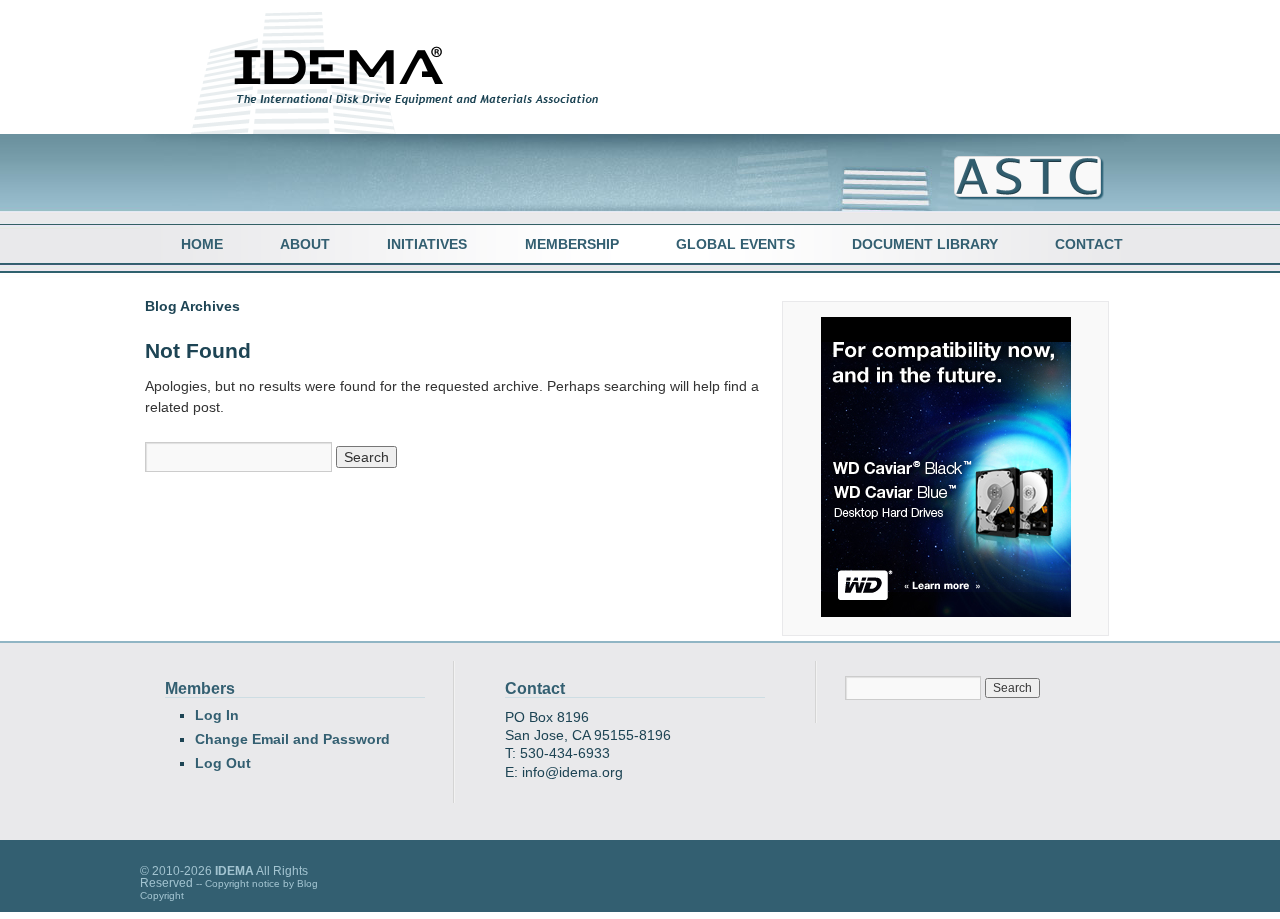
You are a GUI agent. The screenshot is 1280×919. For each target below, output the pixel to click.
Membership (572, 244)
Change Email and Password (292, 739)
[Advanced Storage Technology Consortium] (1019, 196)
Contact (1089, 244)
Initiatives (427, 244)
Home (202, 244)
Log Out (223, 763)
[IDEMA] (412, 113)
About (305, 244)
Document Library (925, 244)
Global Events (735, 244)
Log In (217, 715)
